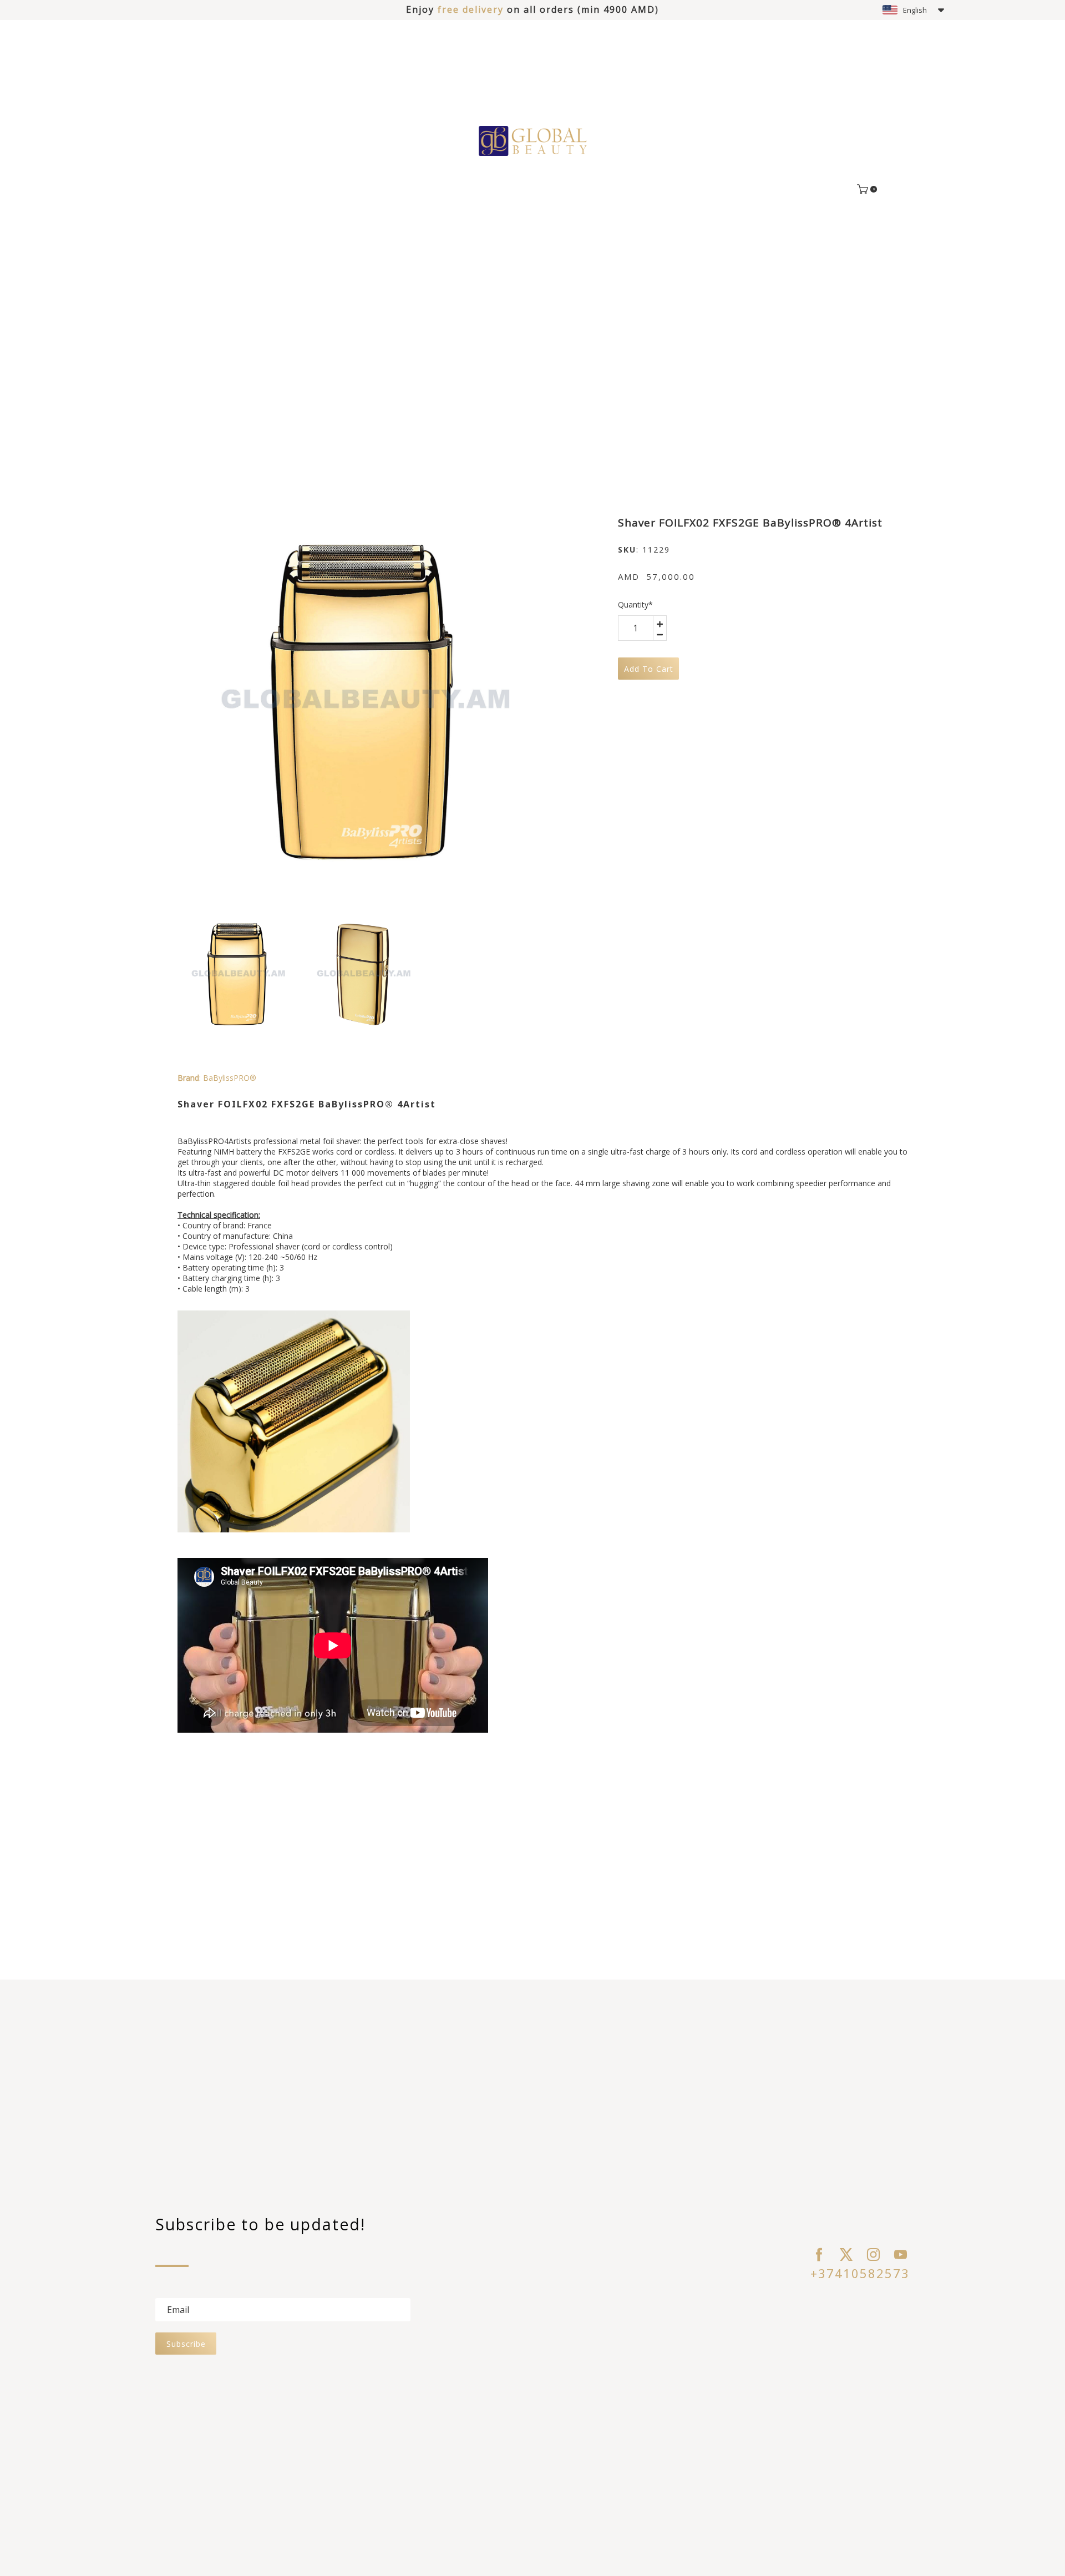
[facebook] (819, 2254)
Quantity (635, 604)
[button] (913, 10)
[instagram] (873, 2254)
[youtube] (901, 2254)
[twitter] (846, 2254)
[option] (362, 702)
